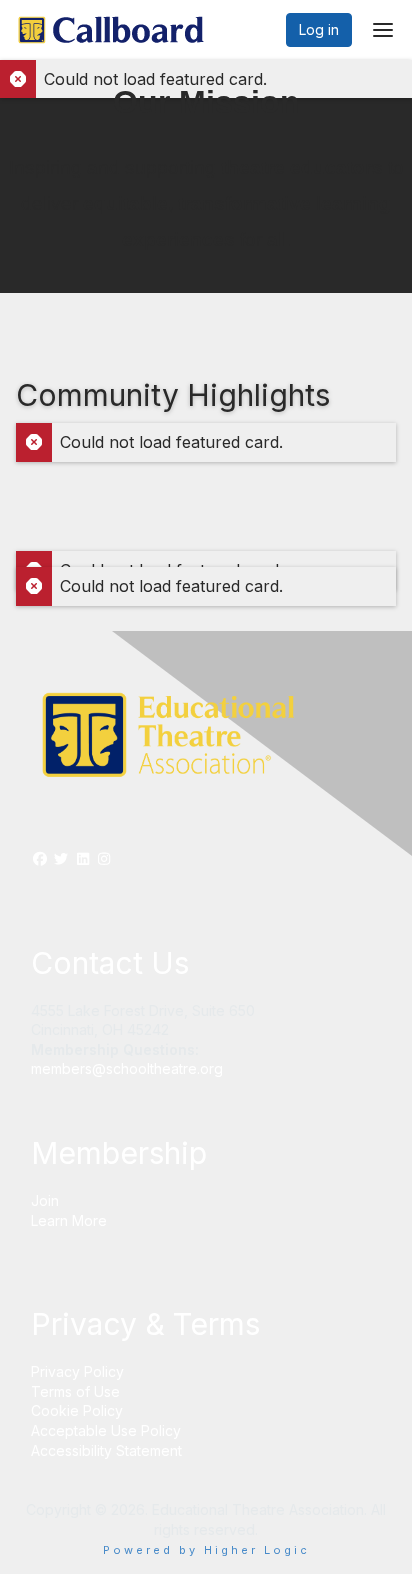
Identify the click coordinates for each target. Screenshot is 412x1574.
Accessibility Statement (106, 1450)
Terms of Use (75, 1391)
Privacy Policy (77, 1371)
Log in (319, 29)
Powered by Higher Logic (206, 1550)
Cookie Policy (77, 1410)
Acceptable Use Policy (106, 1430)
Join (45, 1200)
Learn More (69, 1220)
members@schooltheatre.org (127, 1068)
